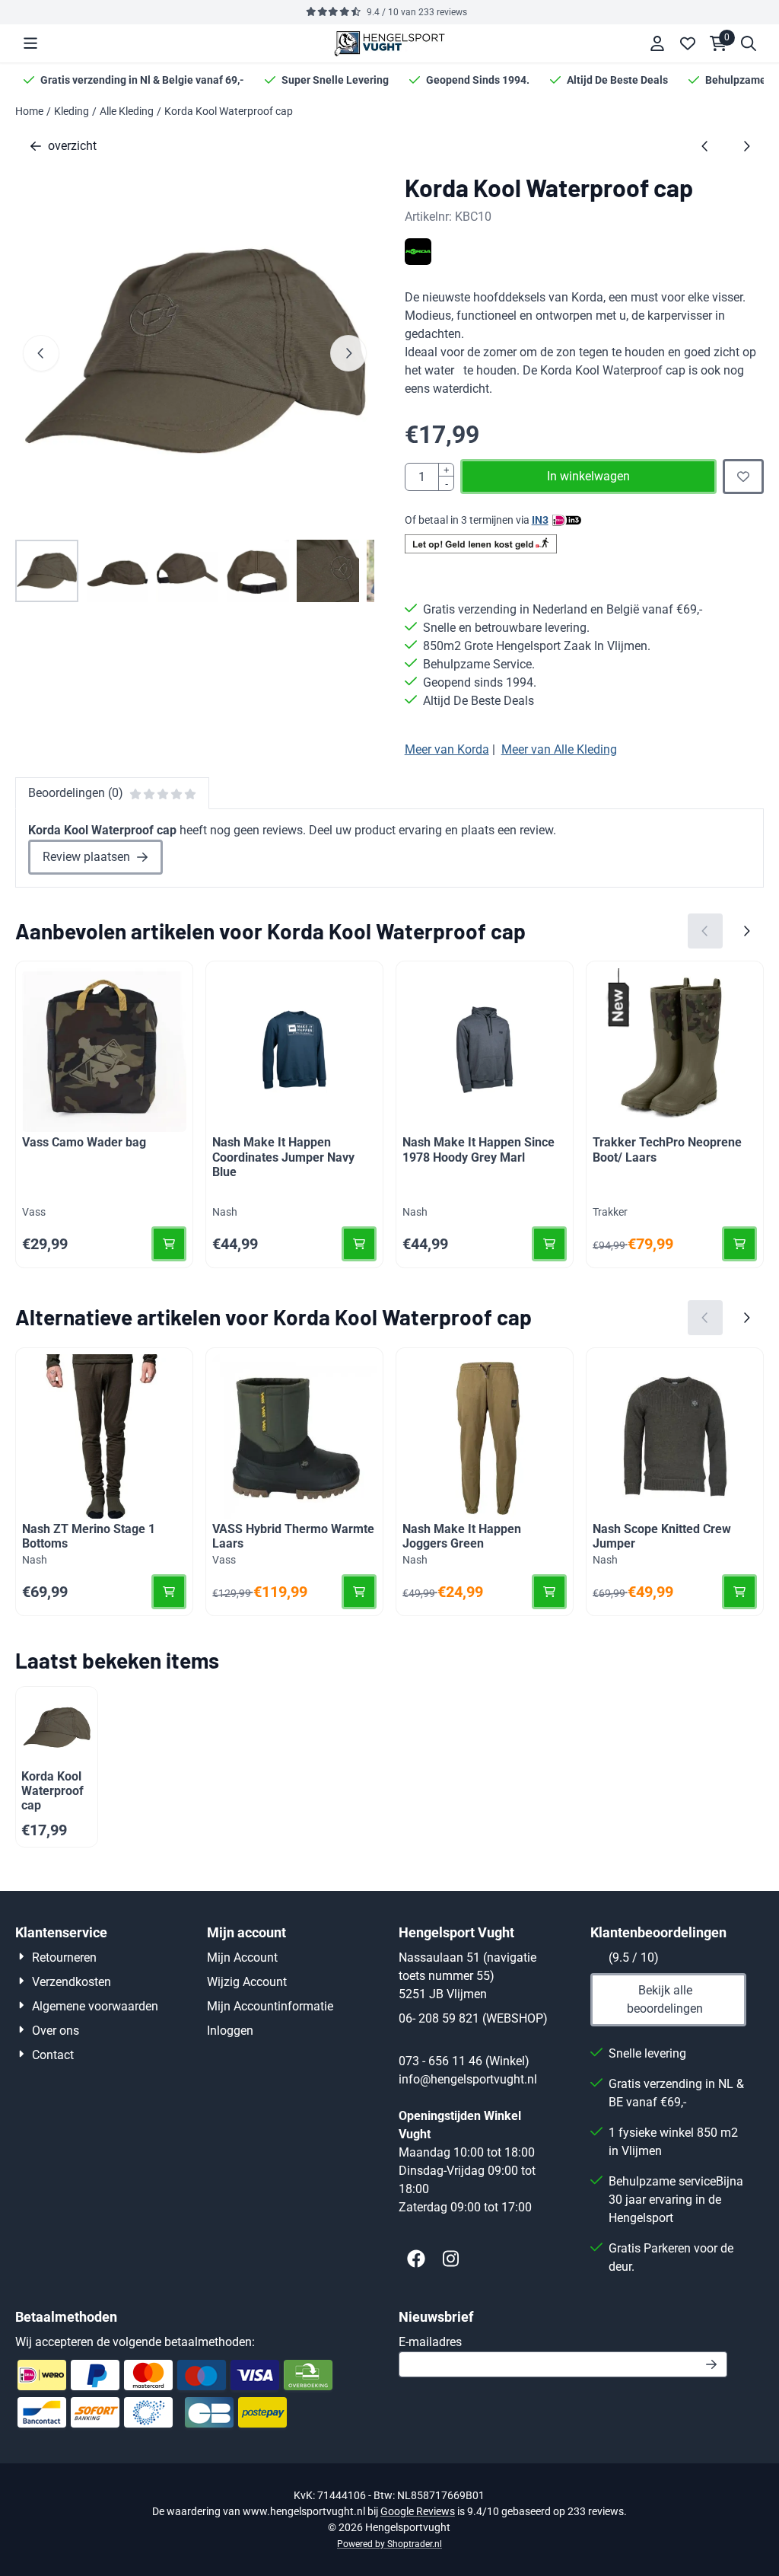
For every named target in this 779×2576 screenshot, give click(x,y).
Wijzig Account (247, 1982)
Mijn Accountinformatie (270, 2006)
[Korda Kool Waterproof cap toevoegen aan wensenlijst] (743, 477)
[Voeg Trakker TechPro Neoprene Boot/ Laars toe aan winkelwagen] (739, 1244)
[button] (30, 43)
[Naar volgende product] (746, 146)
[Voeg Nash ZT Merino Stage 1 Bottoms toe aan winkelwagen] (169, 1592)
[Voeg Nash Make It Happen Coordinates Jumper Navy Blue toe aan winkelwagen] (359, 1244)
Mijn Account (242, 1958)
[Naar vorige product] (705, 146)
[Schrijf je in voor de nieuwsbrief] (712, 2364)
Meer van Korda (447, 749)
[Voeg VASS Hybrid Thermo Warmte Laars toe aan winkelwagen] (359, 1592)
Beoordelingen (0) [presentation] (76, 793)
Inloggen (230, 2031)
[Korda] (418, 261)
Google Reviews (418, 2511)
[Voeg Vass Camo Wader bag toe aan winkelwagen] (169, 1244)
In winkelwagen (588, 476)
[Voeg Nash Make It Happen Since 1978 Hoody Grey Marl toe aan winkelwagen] (549, 1244)
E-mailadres (538, 2342)
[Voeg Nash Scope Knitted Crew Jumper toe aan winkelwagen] (739, 1592)
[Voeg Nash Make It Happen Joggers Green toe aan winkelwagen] (549, 1592)
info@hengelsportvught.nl (468, 2079)
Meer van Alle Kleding (559, 749)
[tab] (112, 793)
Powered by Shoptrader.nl (389, 2544)
